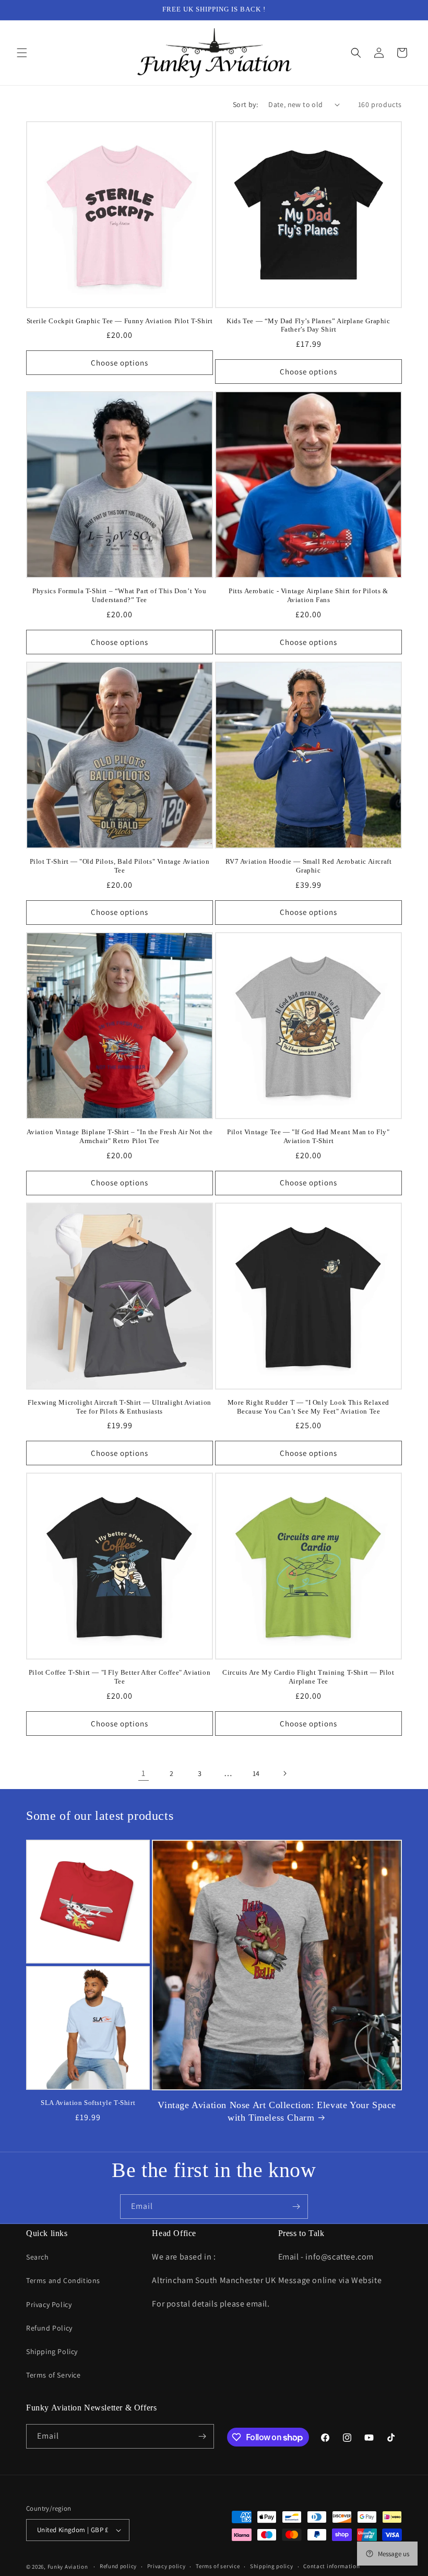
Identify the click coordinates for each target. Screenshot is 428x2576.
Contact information (331, 2566)
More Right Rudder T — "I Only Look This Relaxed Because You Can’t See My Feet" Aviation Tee (308, 1407)
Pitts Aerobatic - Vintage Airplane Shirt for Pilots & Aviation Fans (308, 595)
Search (38, 2257)
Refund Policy (49, 2328)
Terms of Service (53, 2375)
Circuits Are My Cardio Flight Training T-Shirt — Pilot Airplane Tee (308, 1677)
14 (256, 1773)
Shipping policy (272, 2566)
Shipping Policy (52, 2351)
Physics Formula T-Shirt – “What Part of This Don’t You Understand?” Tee (119, 595)
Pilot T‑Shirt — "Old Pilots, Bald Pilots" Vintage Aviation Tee (120, 866)
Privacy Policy (49, 2304)
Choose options (120, 363)
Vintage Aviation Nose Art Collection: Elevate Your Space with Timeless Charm (277, 2111)
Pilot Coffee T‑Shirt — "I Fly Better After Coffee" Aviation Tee (120, 1677)
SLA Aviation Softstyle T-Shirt (88, 2103)
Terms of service (218, 2566)
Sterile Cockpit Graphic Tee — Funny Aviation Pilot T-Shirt (120, 321)
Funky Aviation (68, 2567)
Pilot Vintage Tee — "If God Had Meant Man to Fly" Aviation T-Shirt (308, 1136)
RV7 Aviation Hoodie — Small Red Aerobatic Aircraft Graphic (309, 866)
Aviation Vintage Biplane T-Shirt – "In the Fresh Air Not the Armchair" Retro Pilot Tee (120, 1136)
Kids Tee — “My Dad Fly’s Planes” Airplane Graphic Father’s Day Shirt (308, 325)
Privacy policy (167, 2566)
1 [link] (144, 1773)
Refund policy (118, 2566)
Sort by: (245, 104)
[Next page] (284, 1773)
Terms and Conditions (63, 2280)
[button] (22, 53)
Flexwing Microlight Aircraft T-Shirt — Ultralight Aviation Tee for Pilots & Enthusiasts (120, 1407)
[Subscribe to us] (296, 2207)
